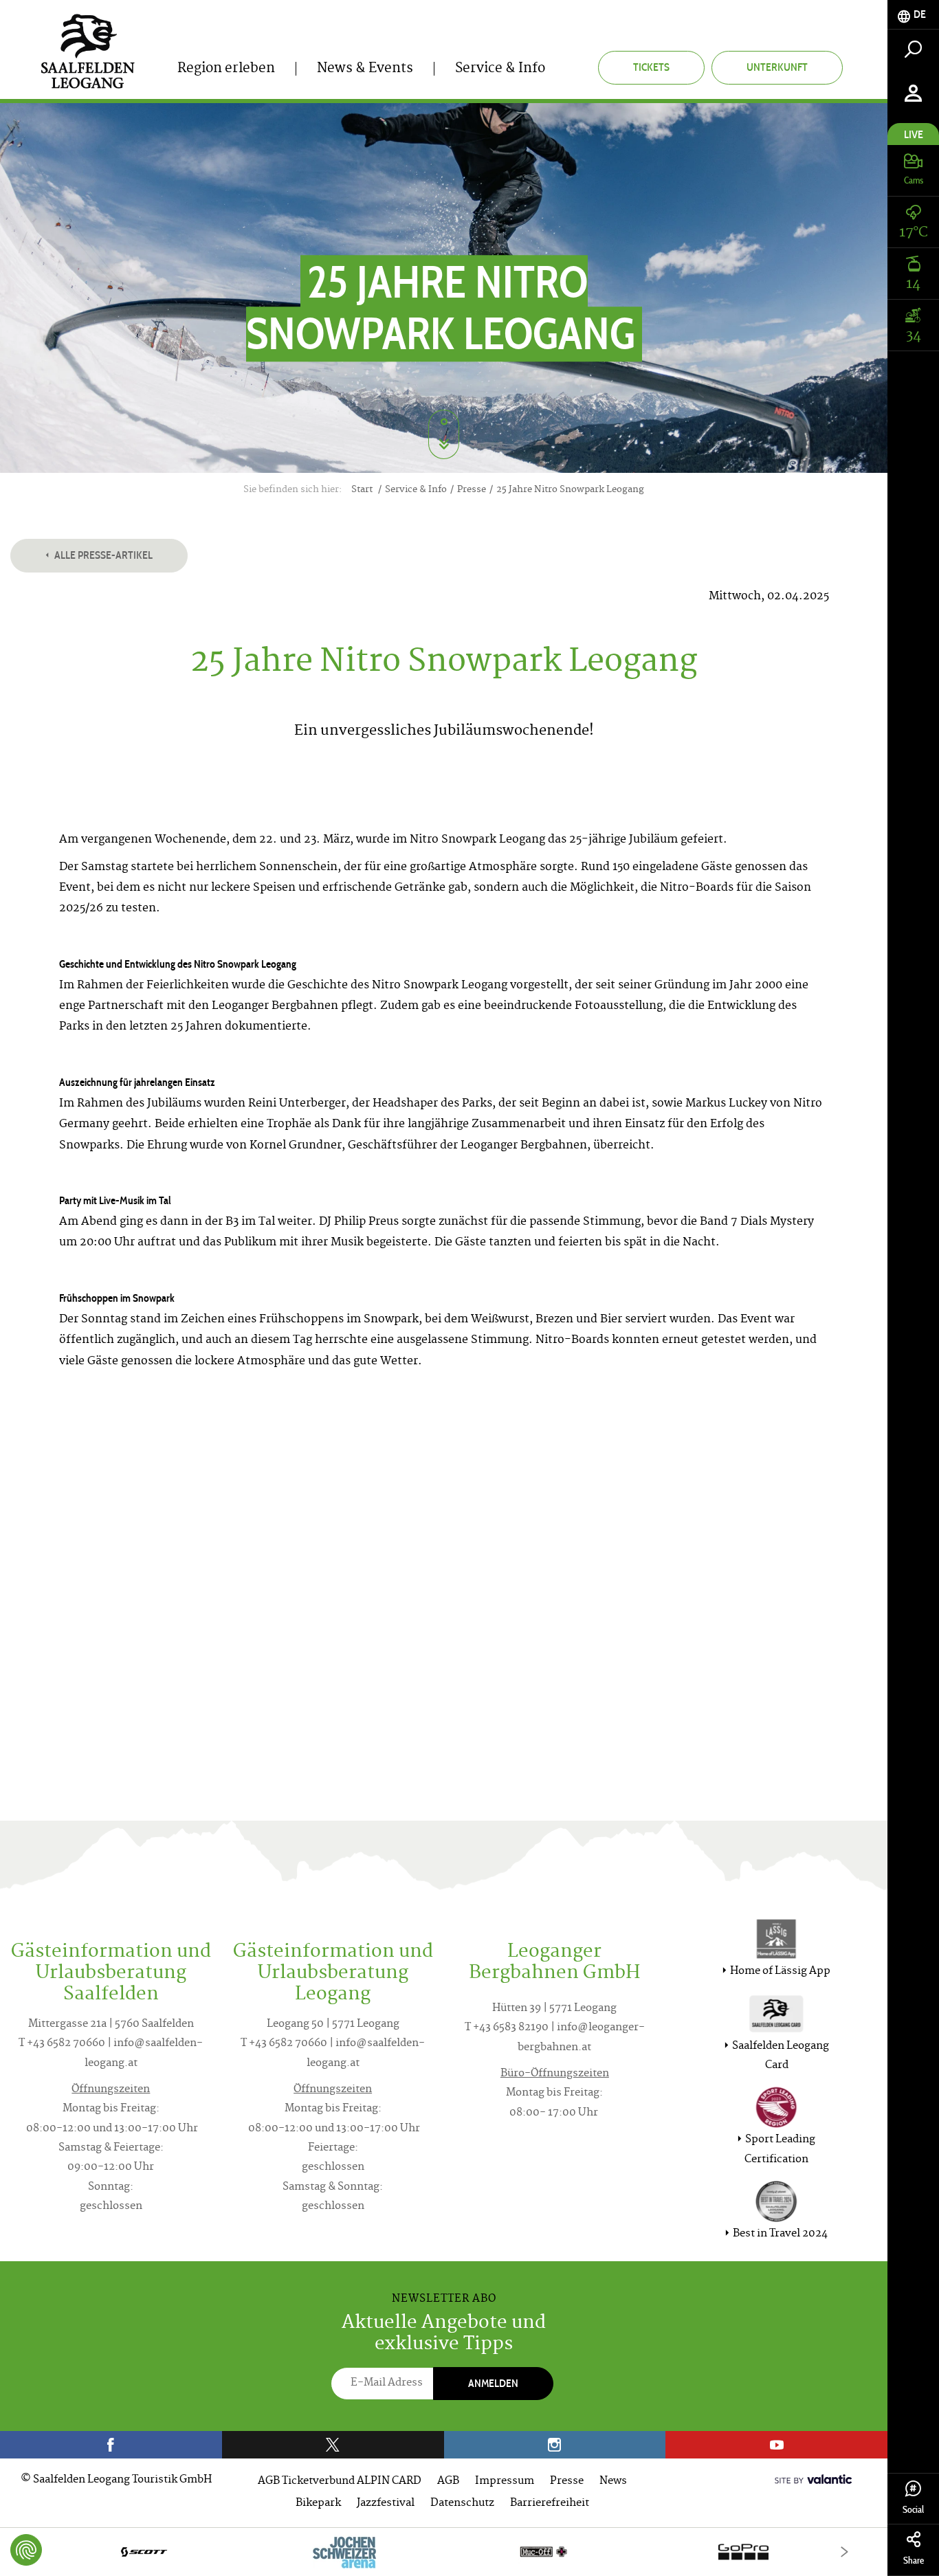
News (613, 2481)
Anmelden (493, 2383)
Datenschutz (462, 2503)
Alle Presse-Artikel (102, 555)
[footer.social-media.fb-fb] (111, 2445)
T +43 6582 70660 (62, 2044)
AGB (448, 2481)
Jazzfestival (386, 2503)
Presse (567, 2481)
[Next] (844, 2552)
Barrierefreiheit (550, 2503)
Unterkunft (777, 67)
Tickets (651, 67)
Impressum (505, 2481)
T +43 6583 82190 (507, 2028)
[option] (444, 2552)
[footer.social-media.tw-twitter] (333, 2445)
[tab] (913, 15)
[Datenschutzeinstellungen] (26, 2550)
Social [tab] (913, 2510)
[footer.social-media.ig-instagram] (555, 2445)
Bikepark (318, 2503)
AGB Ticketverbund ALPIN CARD (340, 2481)
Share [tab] (914, 2561)
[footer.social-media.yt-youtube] (776, 2445)
